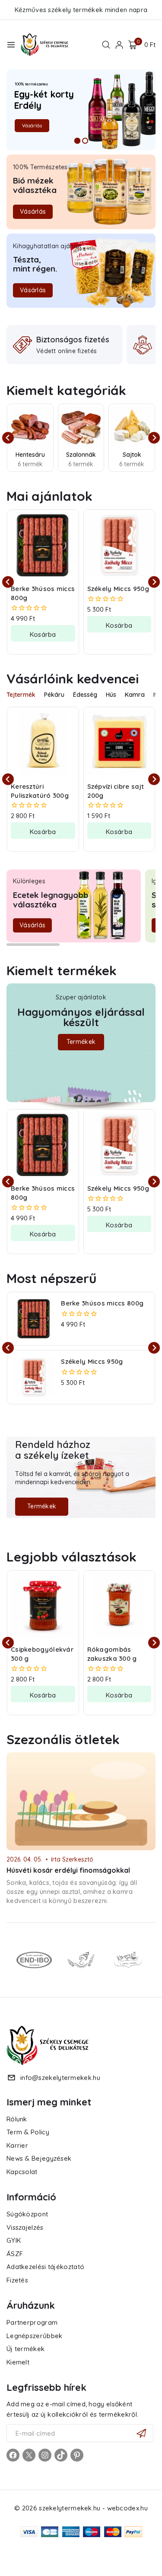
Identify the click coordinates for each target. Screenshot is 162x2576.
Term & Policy (28, 2132)
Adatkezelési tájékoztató (45, 2267)
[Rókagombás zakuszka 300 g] (119, 1606)
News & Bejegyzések (39, 2158)
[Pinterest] (77, 2455)
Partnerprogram (32, 2322)
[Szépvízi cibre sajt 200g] (119, 743)
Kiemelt (18, 2362)
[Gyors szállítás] (143, 345)
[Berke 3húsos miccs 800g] (43, 545)
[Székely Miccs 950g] (119, 545)
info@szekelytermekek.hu (60, 2078)
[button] (43, 633)
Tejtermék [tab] (21, 695)
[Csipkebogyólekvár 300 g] (43, 1606)
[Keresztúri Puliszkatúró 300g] (43, 743)
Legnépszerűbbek (35, 2336)
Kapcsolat (22, 2172)
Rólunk (17, 2119)
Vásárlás (32, 126)
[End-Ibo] (34, 1960)
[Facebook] (13, 2455)
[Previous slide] (8, 438)
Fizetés (17, 2280)
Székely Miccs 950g (118, 589)
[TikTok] (61, 2455)
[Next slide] (154, 438)
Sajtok (132, 455)
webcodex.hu (127, 2508)
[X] (29, 2455)
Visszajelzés (25, 2227)
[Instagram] (45, 2455)
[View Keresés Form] (106, 45)
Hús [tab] (111, 695)
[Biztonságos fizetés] (22, 345)
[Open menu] (11, 45)
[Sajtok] (132, 427)
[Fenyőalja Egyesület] (81, 1960)
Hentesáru (30, 455)
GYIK (14, 2240)
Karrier (17, 2145)
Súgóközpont (27, 2214)
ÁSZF (15, 2254)
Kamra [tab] (135, 695)
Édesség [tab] (85, 695)
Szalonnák (81, 455)
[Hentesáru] (30, 427)
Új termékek (25, 2349)
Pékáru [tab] (54, 695)
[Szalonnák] (81, 427)
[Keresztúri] (128, 1960)
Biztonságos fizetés (73, 340)
